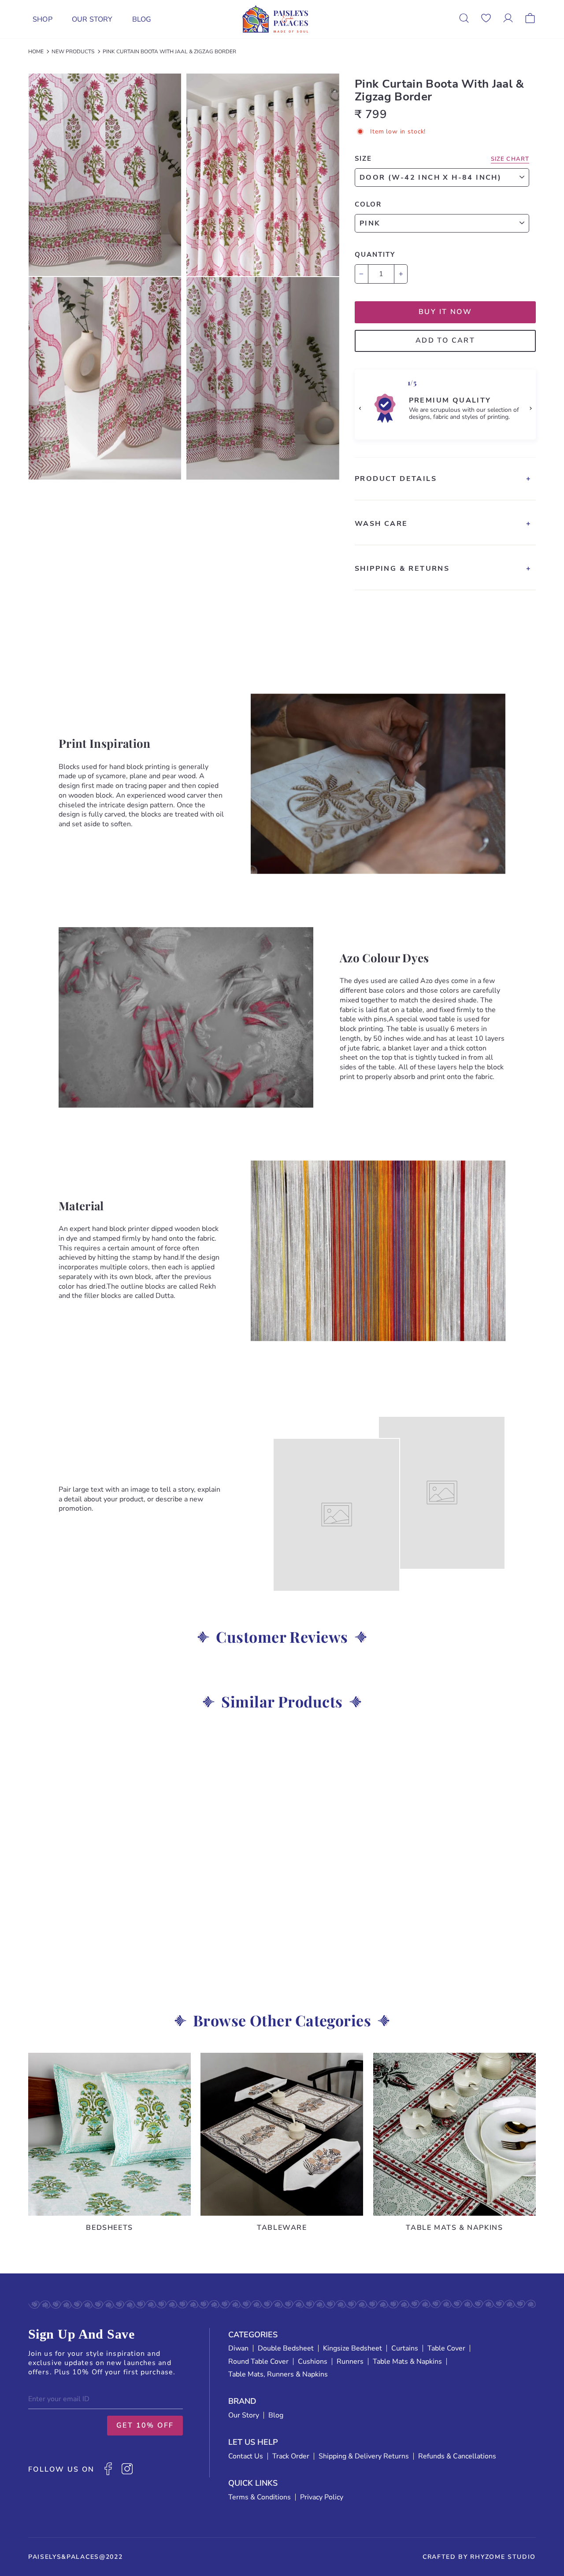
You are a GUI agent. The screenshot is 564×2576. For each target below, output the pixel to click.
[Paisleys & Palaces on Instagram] (127, 2470)
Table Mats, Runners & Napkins (278, 2374)
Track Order (291, 2456)
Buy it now (445, 312)
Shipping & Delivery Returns (364, 2456)
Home (36, 52)
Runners (350, 2362)
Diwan (238, 2348)
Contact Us (246, 2456)
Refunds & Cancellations (457, 2456)
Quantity (375, 255)
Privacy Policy (322, 2497)
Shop (43, 19)
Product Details (396, 479)
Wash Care (381, 524)
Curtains (405, 2348)
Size (363, 159)
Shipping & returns (402, 569)
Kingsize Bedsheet (352, 2348)
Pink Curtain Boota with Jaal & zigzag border (169, 52)
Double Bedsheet (286, 2348)
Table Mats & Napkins (407, 2362)
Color (368, 204)
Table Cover (446, 2348)
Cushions (313, 2362)
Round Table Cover (258, 2362)
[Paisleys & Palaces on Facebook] (108, 2470)
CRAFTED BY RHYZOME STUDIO (479, 2557)
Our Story (92, 19)
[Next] (530, 408)
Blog (142, 19)
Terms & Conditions (260, 2497)
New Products (73, 52)
